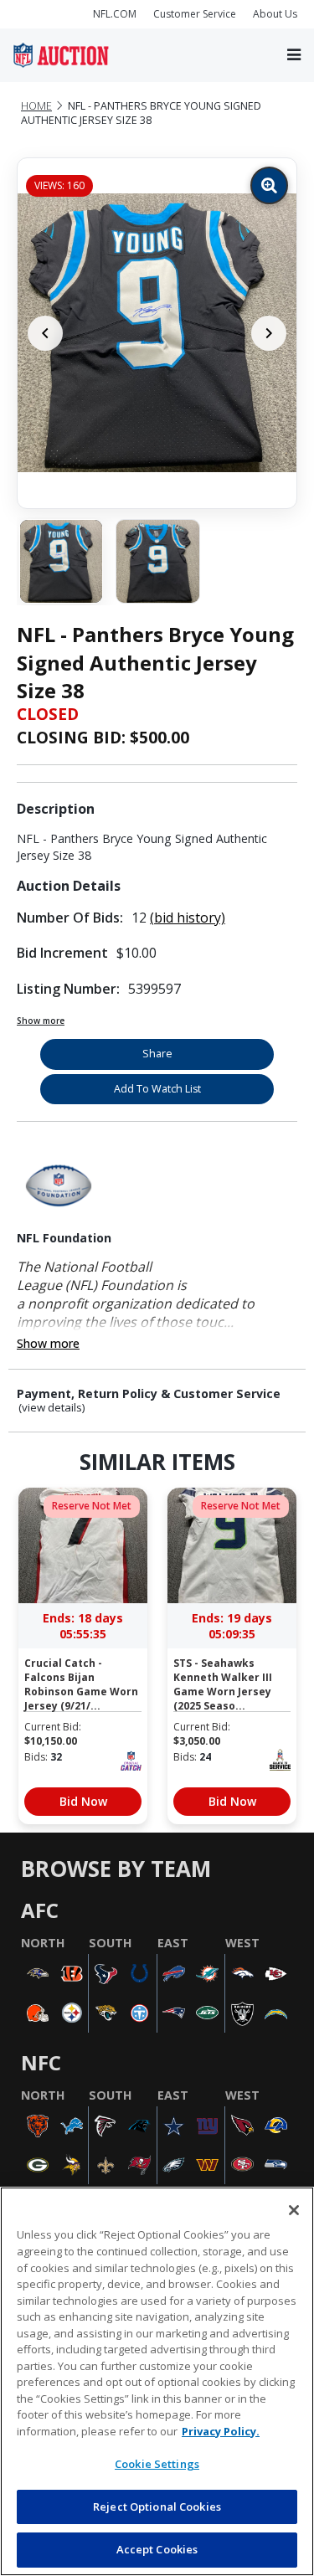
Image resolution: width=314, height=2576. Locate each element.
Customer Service (195, 14)
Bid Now (83, 1801)
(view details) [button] (52, 1408)
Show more (41, 1021)
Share (157, 1054)
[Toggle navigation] (294, 55)
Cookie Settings (157, 2464)
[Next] (269, 333)
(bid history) (188, 918)
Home (36, 106)
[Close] (294, 2210)
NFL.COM (115, 14)
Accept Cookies (157, 2549)
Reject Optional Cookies (157, 2507)
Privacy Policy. (221, 2431)
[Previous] (45, 333)
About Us (275, 14)
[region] (157, 2381)
